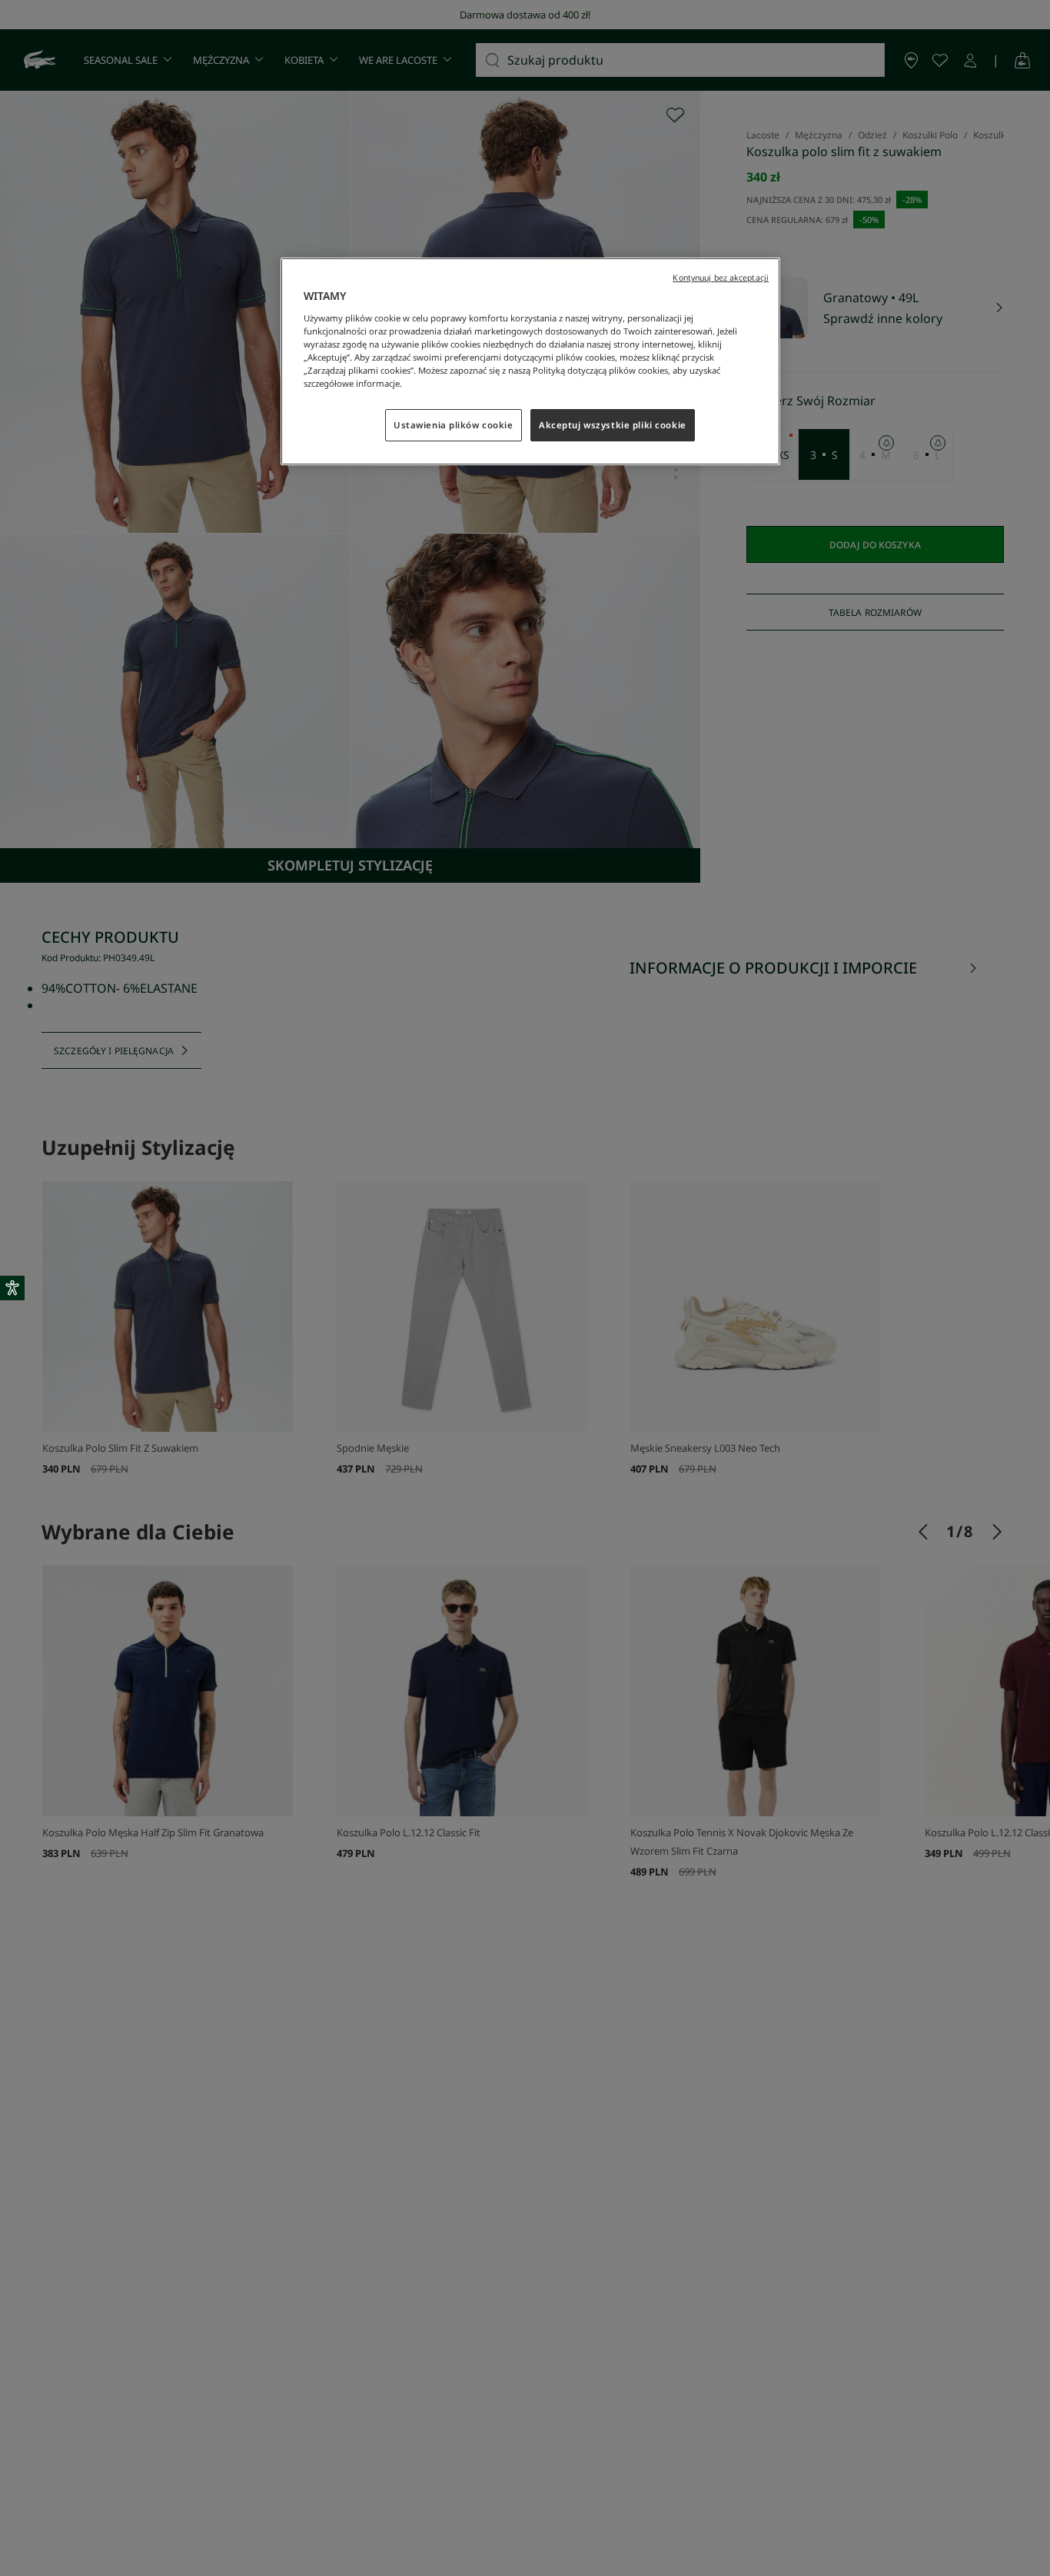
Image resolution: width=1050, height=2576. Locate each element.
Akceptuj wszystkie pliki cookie (613, 425)
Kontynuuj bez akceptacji (721, 278)
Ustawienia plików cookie (454, 425)
